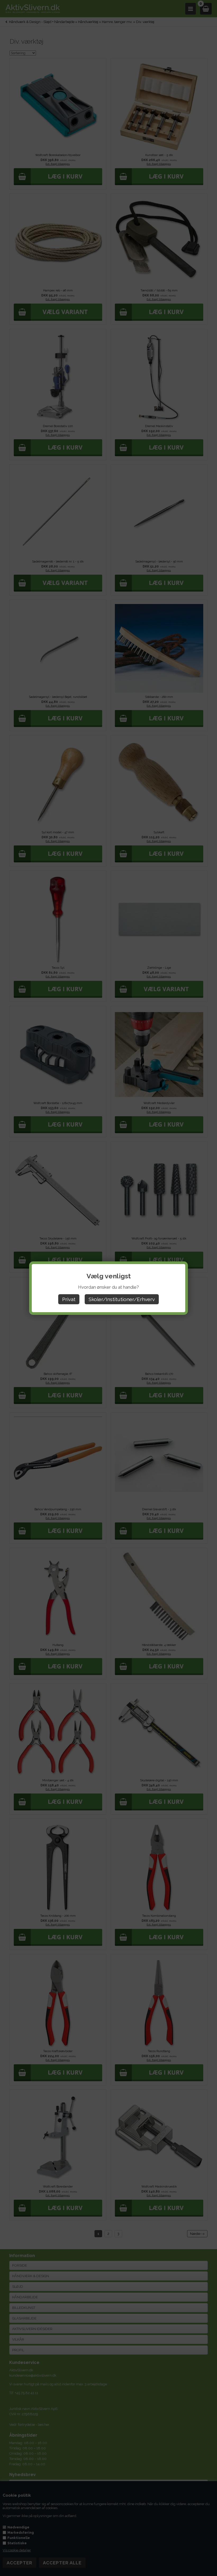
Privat (69, 1299)
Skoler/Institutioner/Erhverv (122, 1299)
